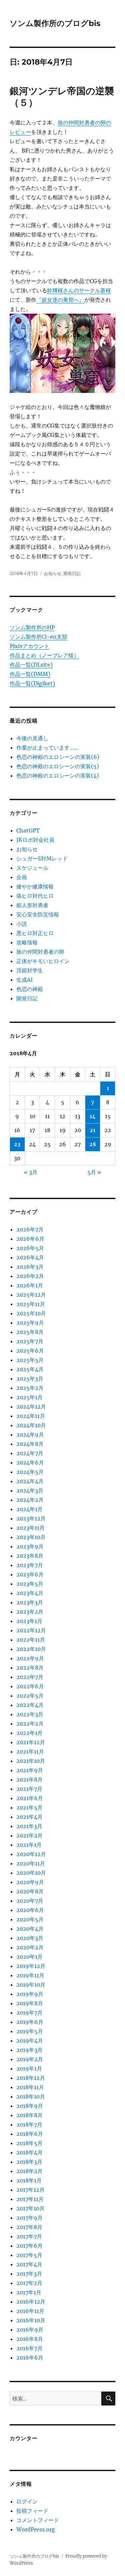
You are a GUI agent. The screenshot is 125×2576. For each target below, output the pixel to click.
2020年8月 (30, 1891)
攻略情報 (27, 942)
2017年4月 (29, 2264)
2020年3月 (30, 1938)
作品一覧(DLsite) (31, 665)
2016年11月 (30, 2311)
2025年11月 (31, 1304)
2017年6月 (29, 2246)
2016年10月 (31, 2320)
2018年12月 (31, 2078)
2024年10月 (31, 1425)
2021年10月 (31, 1761)
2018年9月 (30, 2106)
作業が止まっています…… (47, 748)
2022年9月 (30, 1658)
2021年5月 (29, 1807)
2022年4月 (30, 1705)
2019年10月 (31, 1985)
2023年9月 (30, 1546)
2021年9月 (30, 1770)
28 (93, 1144)
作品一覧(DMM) (30, 674)
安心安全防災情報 (38, 914)
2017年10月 (30, 2208)
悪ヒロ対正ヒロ (35, 933)
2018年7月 (29, 2124)
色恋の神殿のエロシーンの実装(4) (58, 776)
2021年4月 (29, 1817)
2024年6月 (30, 1462)
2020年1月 (29, 1957)
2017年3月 (29, 2274)
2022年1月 (29, 1733)
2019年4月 (30, 2041)
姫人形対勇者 (32, 905)
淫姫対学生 (30, 970)
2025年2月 (30, 1388)
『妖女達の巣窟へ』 (60, 300)
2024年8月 (30, 1444)
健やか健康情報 (35, 886)
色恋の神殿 (30, 989)
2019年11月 (30, 1975)
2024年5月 (30, 1472)
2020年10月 (31, 1873)
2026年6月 (30, 1239)
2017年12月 (30, 2190)
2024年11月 (31, 1416)
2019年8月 (30, 2003)
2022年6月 (30, 1686)
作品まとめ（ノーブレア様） (44, 655)
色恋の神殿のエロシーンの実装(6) (58, 757)
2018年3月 (29, 2162)
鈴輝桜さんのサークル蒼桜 (79, 290)
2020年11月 (31, 1863)
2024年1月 (29, 1509)
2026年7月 (30, 1229)
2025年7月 (30, 1341)
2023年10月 (31, 1537)
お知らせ (53, 573)
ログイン (27, 2501)
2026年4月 (30, 1257)
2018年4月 (29, 2152)
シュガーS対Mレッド (42, 858)
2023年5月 (30, 1584)
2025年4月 (30, 1369)
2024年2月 (30, 1500)
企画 (22, 877)
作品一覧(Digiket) (32, 683)
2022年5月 (30, 1696)
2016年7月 (29, 2348)
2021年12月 (31, 1742)
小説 (22, 924)
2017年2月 (29, 2283)
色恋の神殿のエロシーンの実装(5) (58, 766)
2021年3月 (29, 1826)
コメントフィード (38, 2520)
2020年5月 (30, 1919)
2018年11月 (30, 2087)
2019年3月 (29, 2050)
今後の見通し (32, 738)
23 (17, 1144)
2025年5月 (30, 1360)
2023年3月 (30, 1602)
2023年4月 (30, 1593)
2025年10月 (31, 1313)
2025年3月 (30, 1379)
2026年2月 (30, 1276)
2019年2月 (30, 2059)
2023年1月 (29, 1621)
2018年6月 (30, 2134)
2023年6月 (30, 1574)
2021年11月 (30, 1752)
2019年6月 (30, 2022)
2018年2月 (29, 2171)
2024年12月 (31, 1407)
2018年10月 (31, 2096)
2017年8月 (29, 2227)
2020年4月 (30, 1929)
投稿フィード (32, 2511)
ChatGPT (28, 830)
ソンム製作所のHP (32, 627)
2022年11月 (31, 1640)
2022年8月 (30, 1668)
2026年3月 (30, 1267)
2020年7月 (30, 1901)
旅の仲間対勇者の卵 (40, 952)
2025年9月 (30, 1323)
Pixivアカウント (29, 646)
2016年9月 (30, 2330)
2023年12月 (31, 1518)
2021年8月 (29, 1779)
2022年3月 (30, 1714)
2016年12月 (31, 2302)
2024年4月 (30, 1481)
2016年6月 (30, 2358)
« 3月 (31, 1172)
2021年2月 (29, 1835)
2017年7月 (29, 2236)
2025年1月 (29, 1397)
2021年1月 (29, 1845)
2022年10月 (31, 1649)
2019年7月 (29, 2013)
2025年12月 (31, 1295)
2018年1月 (29, 2180)
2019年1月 (29, 2069)
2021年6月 (30, 1798)
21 (92, 1130)
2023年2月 (30, 1612)
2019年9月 (30, 1994)
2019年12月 (31, 1966)
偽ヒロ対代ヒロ (35, 896)
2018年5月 (29, 2143)
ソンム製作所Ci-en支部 (38, 637)
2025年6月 (30, 1351)
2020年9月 (30, 1882)
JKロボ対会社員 (35, 840)
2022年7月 (30, 1677)
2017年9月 (29, 2218)
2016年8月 (30, 2339)
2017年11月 (30, 2199)
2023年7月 (30, 1565)
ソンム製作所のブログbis (55, 23)
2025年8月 (30, 1332)
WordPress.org (36, 2529)
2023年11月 (30, 1528)
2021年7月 (29, 1789)
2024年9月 (30, 1435)
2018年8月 (29, 2115)
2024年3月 (30, 1490)
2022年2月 (30, 1724)
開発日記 (72, 573)
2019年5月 (30, 2031)
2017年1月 (29, 2292)
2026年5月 (30, 1248)
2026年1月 (30, 1285)
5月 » (94, 1172)
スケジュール (32, 868)
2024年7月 (30, 1453)
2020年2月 (30, 1947)
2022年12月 (31, 1630)
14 (93, 1116)
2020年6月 (30, 1910)
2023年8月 (30, 1556)
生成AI (24, 980)
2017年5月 (29, 2255)
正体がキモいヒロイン (43, 961)
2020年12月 (31, 1854)
